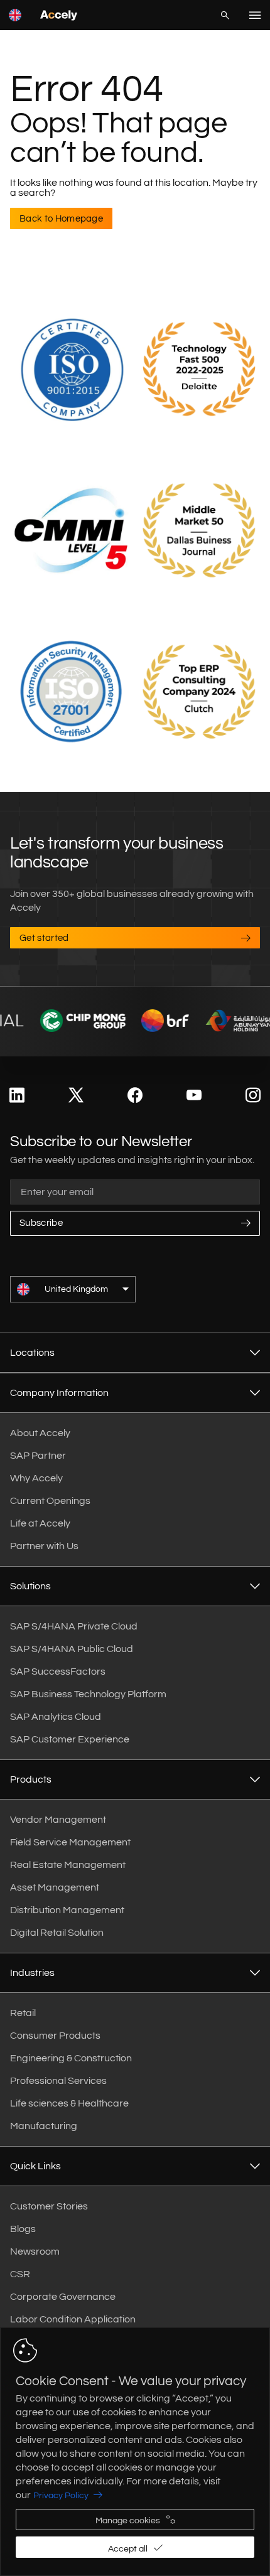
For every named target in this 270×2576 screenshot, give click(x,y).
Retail (23, 2013)
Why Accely (36, 1478)
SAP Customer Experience (70, 1739)
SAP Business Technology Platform (88, 1694)
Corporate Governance (63, 2297)
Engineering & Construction (71, 2058)
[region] (135, 2452)
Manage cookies (128, 2521)
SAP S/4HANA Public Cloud (72, 1649)
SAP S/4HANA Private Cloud (74, 1626)
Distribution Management (67, 1910)
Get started (44, 938)
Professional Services (58, 2081)
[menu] (255, 15)
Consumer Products (55, 2036)
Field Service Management (70, 1842)
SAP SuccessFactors (58, 1672)
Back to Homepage (61, 219)
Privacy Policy (61, 2496)
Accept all (128, 2549)
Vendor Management (58, 1820)
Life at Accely (40, 1523)
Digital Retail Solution (57, 1933)
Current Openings (50, 1501)
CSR (20, 2274)
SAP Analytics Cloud (56, 1717)
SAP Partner (38, 1456)
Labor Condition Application (73, 2319)
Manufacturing (44, 2126)
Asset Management (55, 1887)
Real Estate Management (68, 1865)
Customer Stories (49, 2206)
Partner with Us (44, 1546)
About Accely (40, 1433)
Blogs (23, 2229)
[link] (17, 1096)
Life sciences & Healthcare (69, 2103)
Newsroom (35, 2251)
